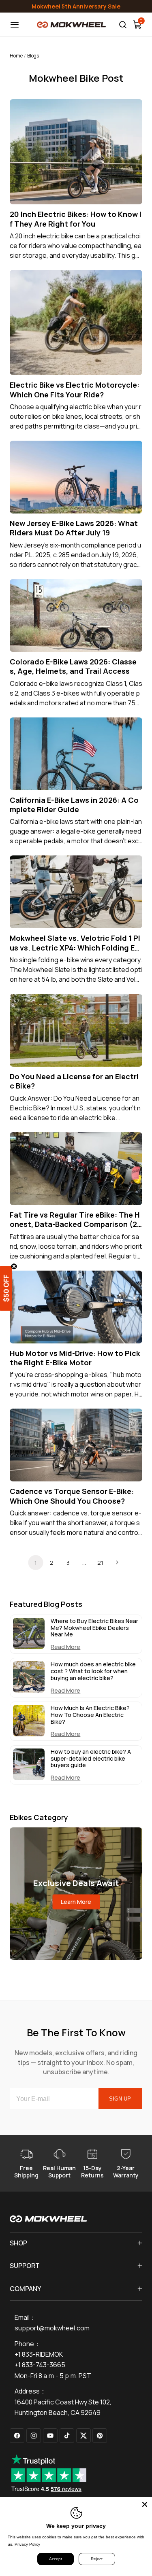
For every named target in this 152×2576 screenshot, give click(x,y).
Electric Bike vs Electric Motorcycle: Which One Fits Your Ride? (75, 390)
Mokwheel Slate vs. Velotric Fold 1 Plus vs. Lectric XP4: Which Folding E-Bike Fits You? (76, 943)
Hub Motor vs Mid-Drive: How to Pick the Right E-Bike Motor (75, 1358)
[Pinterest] (100, 2436)
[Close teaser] (14, 1266)
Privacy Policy (27, 2544)
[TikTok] (67, 2436)
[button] (12, 1288)
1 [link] (36, 1563)
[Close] (145, 2504)
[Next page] (117, 1562)
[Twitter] (83, 2436)
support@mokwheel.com (52, 2328)
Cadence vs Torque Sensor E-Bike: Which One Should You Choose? (72, 1496)
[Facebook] (17, 2436)
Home (16, 56)
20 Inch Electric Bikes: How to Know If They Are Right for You (76, 219)
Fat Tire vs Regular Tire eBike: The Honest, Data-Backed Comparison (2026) (76, 1220)
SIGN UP (120, 2099)
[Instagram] (34, 2436)
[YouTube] (50, 2436)
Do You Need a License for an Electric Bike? (74, 1081)
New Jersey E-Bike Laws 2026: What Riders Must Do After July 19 (74, 528)
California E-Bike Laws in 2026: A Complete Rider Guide (74, 805)
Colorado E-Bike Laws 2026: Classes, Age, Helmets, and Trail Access (73, 666)
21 (100, 1563)
